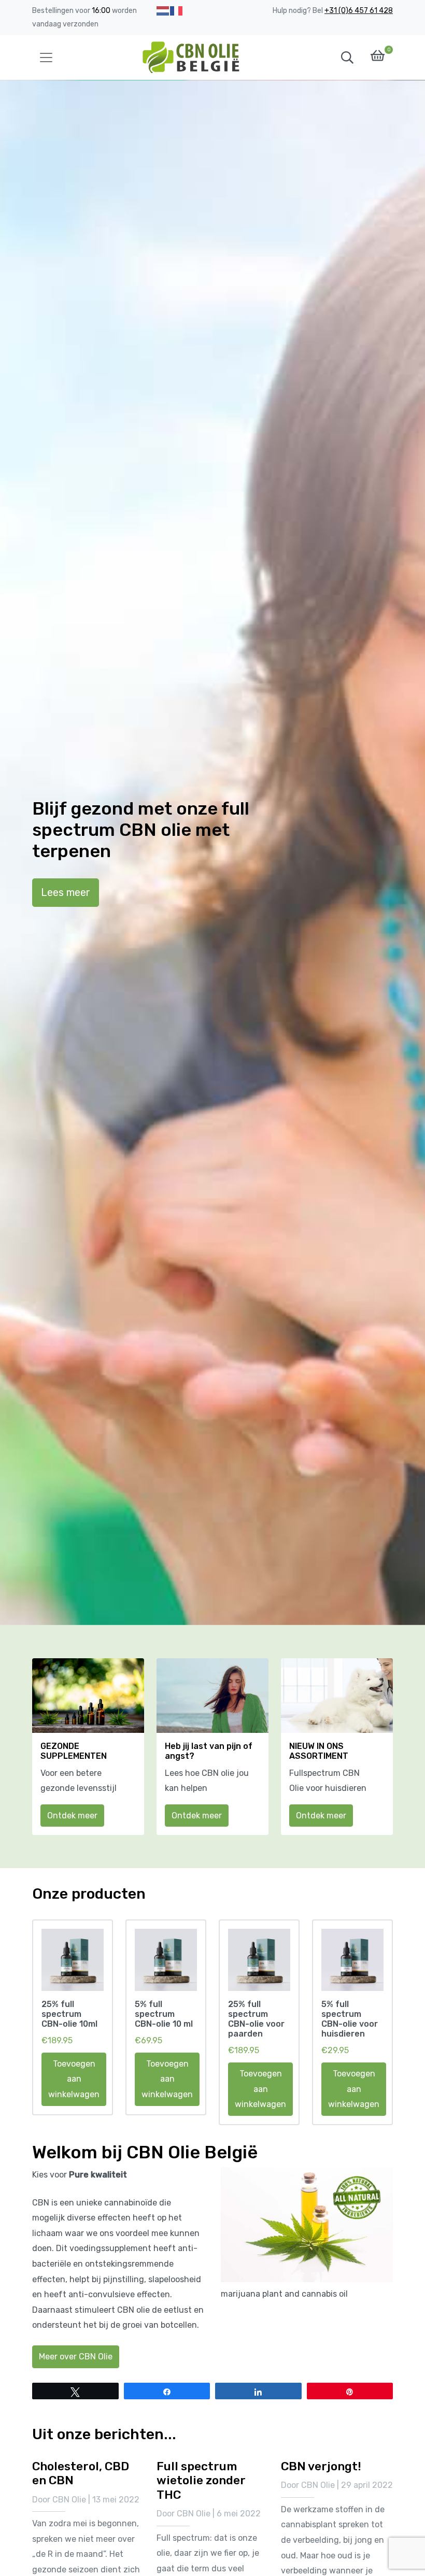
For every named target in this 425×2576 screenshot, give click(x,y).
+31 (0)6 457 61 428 (359, 11)
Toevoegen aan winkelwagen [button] (74, 2079)
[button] (347, 58)
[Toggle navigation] (46, 58)
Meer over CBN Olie (76, 2357)
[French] (177, 11)
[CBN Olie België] (192, 58)
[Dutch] (163, 11)
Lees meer (66, 892)
